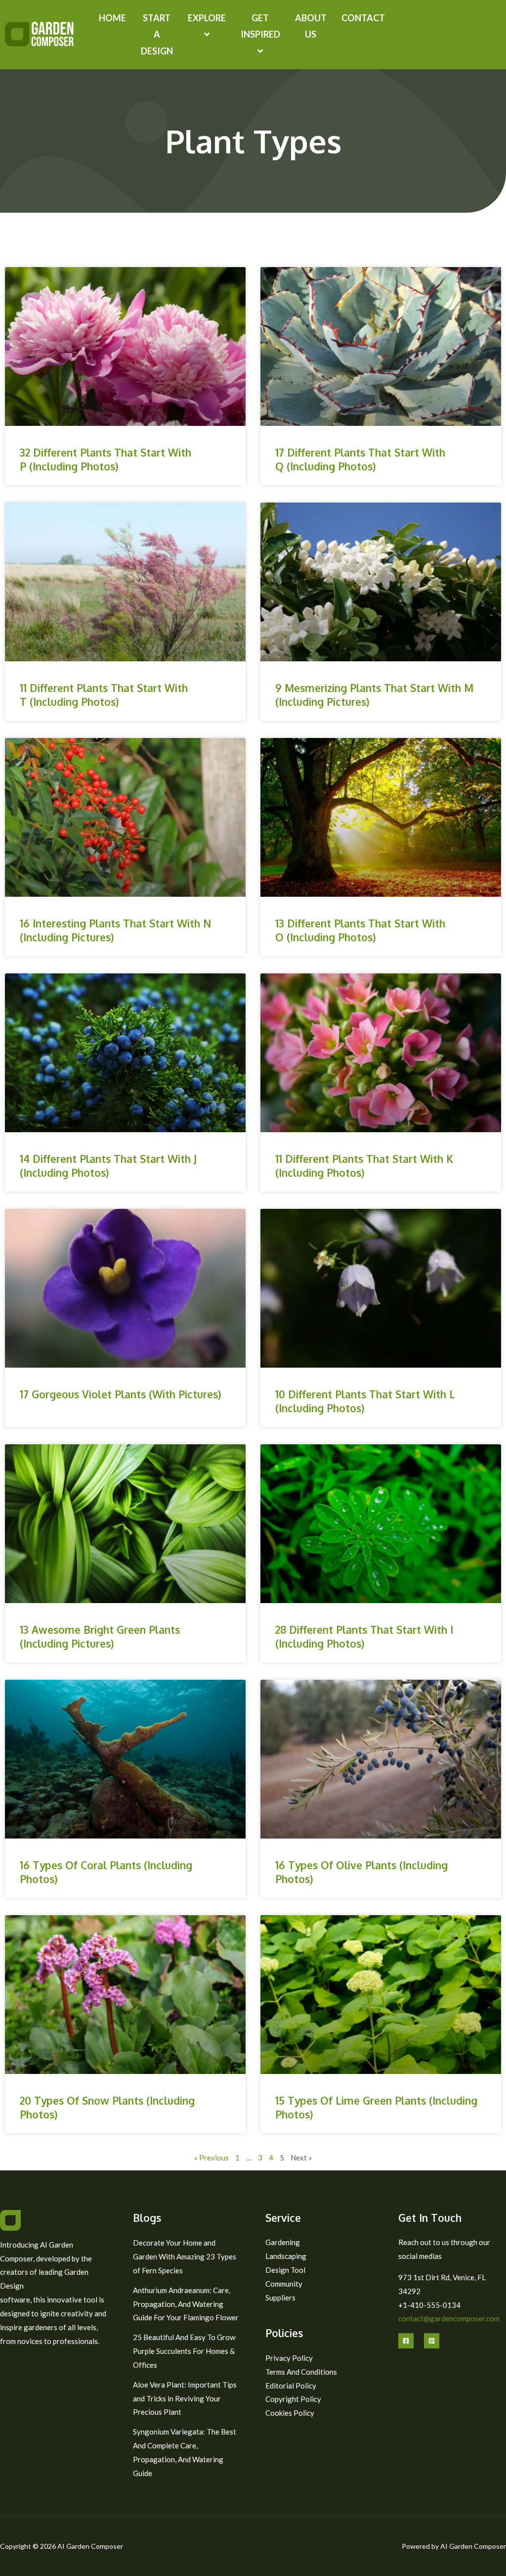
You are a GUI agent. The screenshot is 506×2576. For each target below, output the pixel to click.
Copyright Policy (293, 2399)
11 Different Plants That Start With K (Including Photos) (364, 1165)
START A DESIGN (157, 34)
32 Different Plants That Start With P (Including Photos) (105, 459)
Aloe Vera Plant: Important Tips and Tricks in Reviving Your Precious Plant (185, 2398)
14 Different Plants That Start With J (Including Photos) (108, 1165)
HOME (112, 18)
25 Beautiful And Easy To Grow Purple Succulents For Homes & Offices (184, 2351)
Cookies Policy (290, 2413)
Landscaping (286, 2256)
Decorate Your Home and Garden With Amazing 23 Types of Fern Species (185, 2256)
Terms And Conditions (301, 2372)
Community (284, 2284)
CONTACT (363, 18)
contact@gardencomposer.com (449, 2318)
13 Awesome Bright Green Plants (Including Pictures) (100, 1636)
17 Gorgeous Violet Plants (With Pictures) (121, 1394)
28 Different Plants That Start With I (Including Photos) (364, 1636)
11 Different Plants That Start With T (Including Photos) (104, 694)
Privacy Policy (289, 2358)
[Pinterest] (432, 2341)
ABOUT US (311, 26)
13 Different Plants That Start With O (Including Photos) (360, 930)
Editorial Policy (291, 2386)
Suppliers (280, 2298)
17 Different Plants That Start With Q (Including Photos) (360, 459)
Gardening (283, 2242)
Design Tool (285, 2270)
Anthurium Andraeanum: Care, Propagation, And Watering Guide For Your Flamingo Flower (186, 2304)
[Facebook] (406, 2341)
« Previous (211, 2158)
